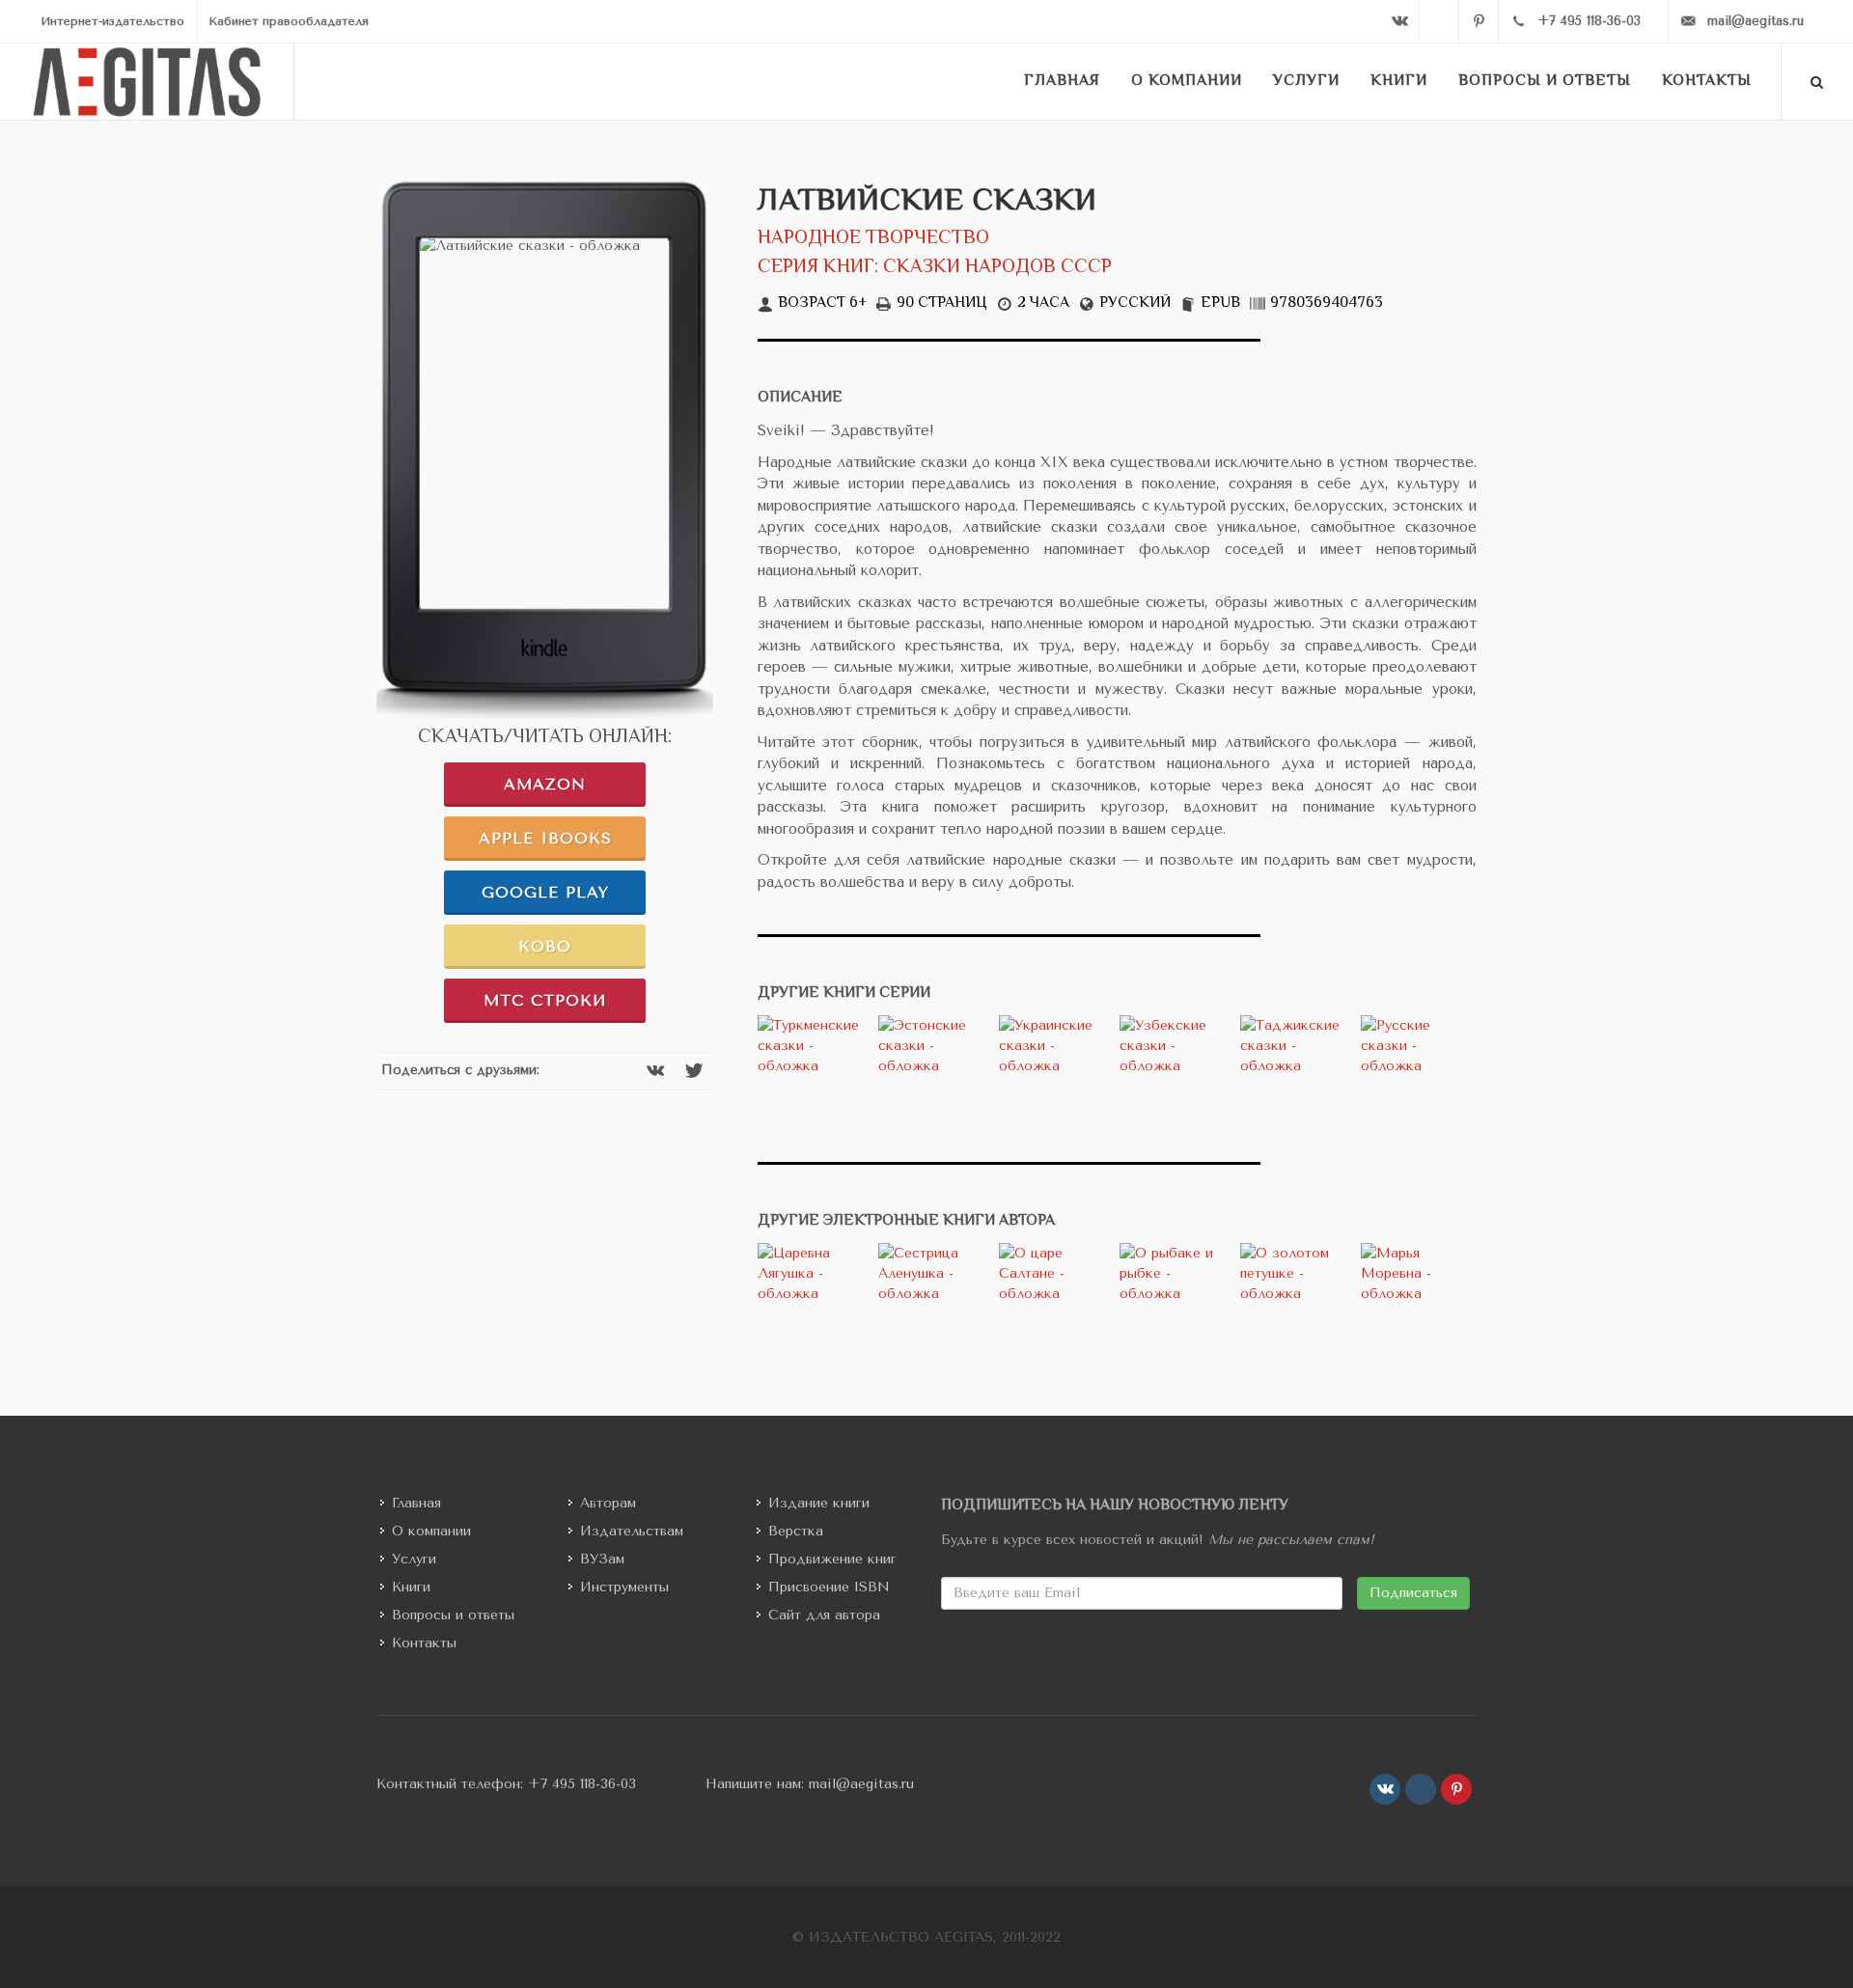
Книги (411, 1587)
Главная (416, 1503)
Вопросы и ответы (453, 1615)
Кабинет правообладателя (289, 21)
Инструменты (624, 1587)
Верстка (796, 1531)
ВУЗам (602, 1559)
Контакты (424, 1643)
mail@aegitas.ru (861, 1784)
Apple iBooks (545, 838)
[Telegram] (1439, 21)
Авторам (608, 1503)
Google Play (545, 892)
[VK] (1399, 21)
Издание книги (819, 1503)
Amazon (545, 784)
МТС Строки (545, 1000)
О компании (431, 1531)
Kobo (545, 946)
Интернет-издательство (112, 21)
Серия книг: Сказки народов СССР (935, 268)
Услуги (414, 1559)
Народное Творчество (873, 239)
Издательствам (632, 1531)
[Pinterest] (1479, 21)
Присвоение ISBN (829, 1587)
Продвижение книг (832, 1559)
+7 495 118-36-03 (582, 1784)
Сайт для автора (824, 1615)
